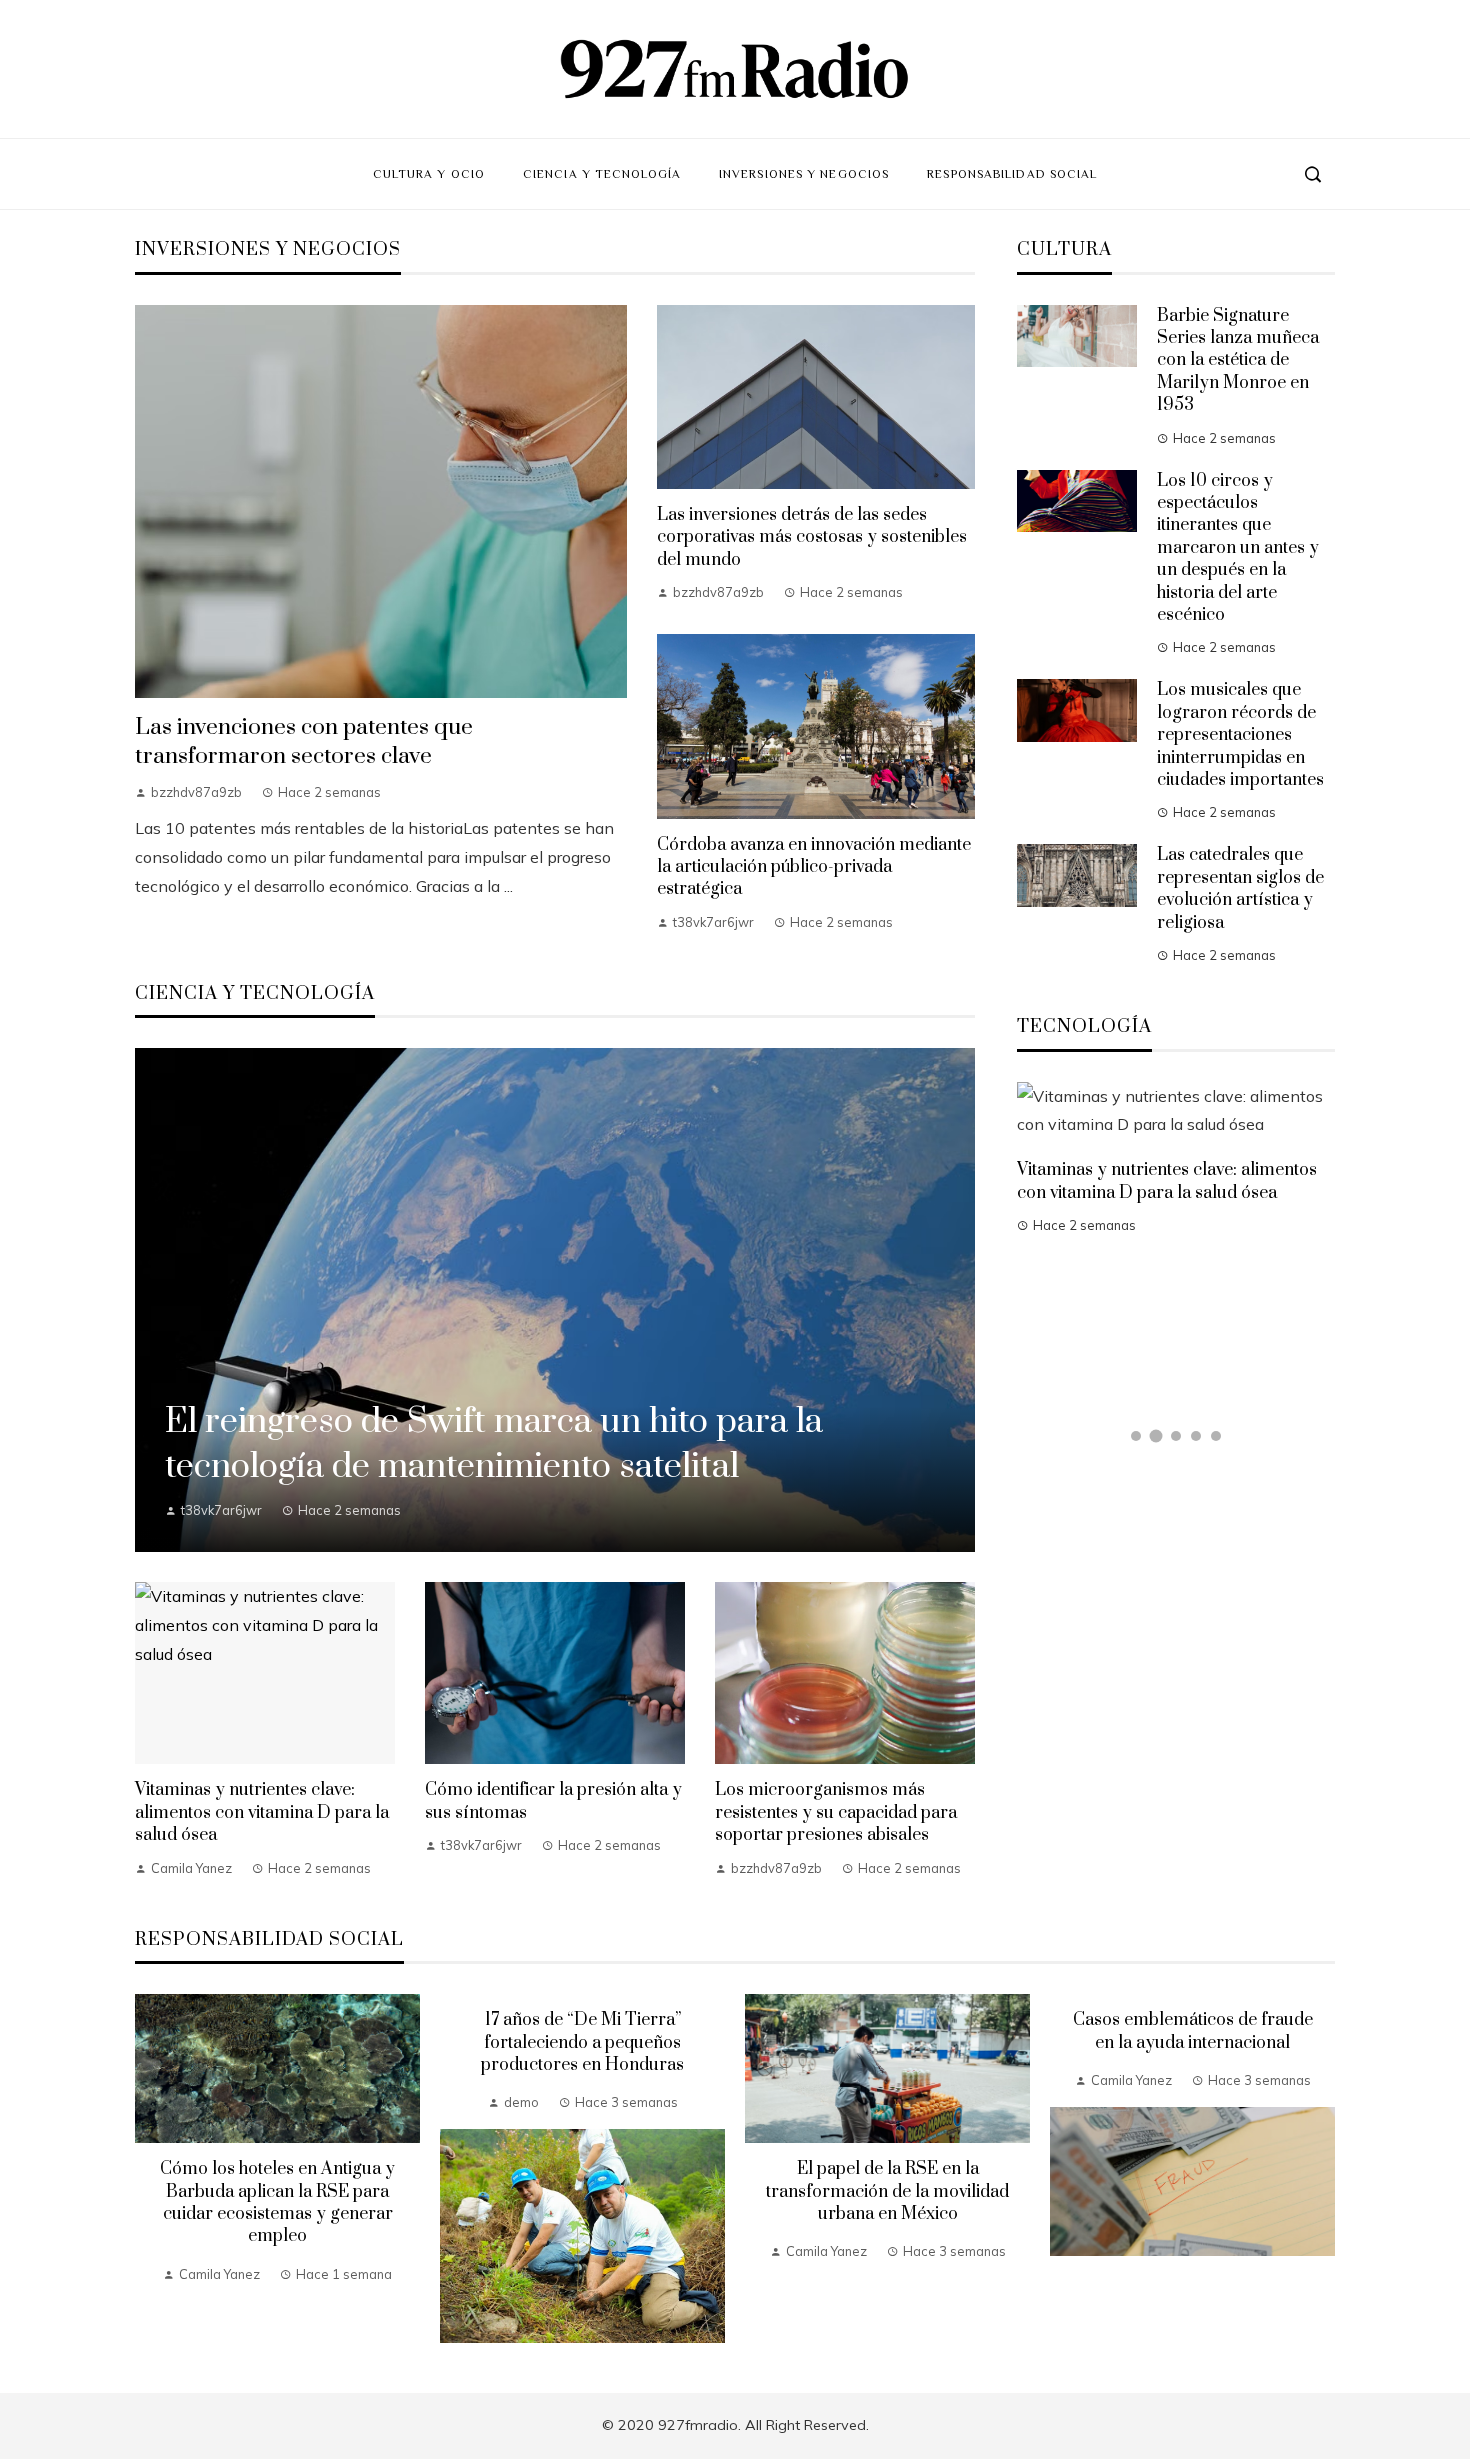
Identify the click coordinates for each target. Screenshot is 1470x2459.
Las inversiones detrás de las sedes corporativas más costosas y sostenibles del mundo (812, 537)
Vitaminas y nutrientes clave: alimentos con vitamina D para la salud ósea (262, 1812)
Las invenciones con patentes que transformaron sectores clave (304, 742)
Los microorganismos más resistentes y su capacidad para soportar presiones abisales (836, 1812)
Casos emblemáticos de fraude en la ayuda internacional (1193, 2031)
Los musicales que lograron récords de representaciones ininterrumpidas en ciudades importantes (1240, 735)
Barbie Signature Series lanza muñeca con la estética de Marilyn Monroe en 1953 (1238, 361)
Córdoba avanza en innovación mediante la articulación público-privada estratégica (814, 867)
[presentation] (150, 2169)
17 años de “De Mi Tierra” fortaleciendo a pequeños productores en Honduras (582, 2042)
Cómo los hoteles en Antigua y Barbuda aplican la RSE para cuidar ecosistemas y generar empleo (277, 2202)
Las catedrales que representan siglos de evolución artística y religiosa (1240, 888)
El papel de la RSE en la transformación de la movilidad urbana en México (887, 2191)
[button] (1136, 1436)
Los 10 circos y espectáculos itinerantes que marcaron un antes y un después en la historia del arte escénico (1238, 548)
